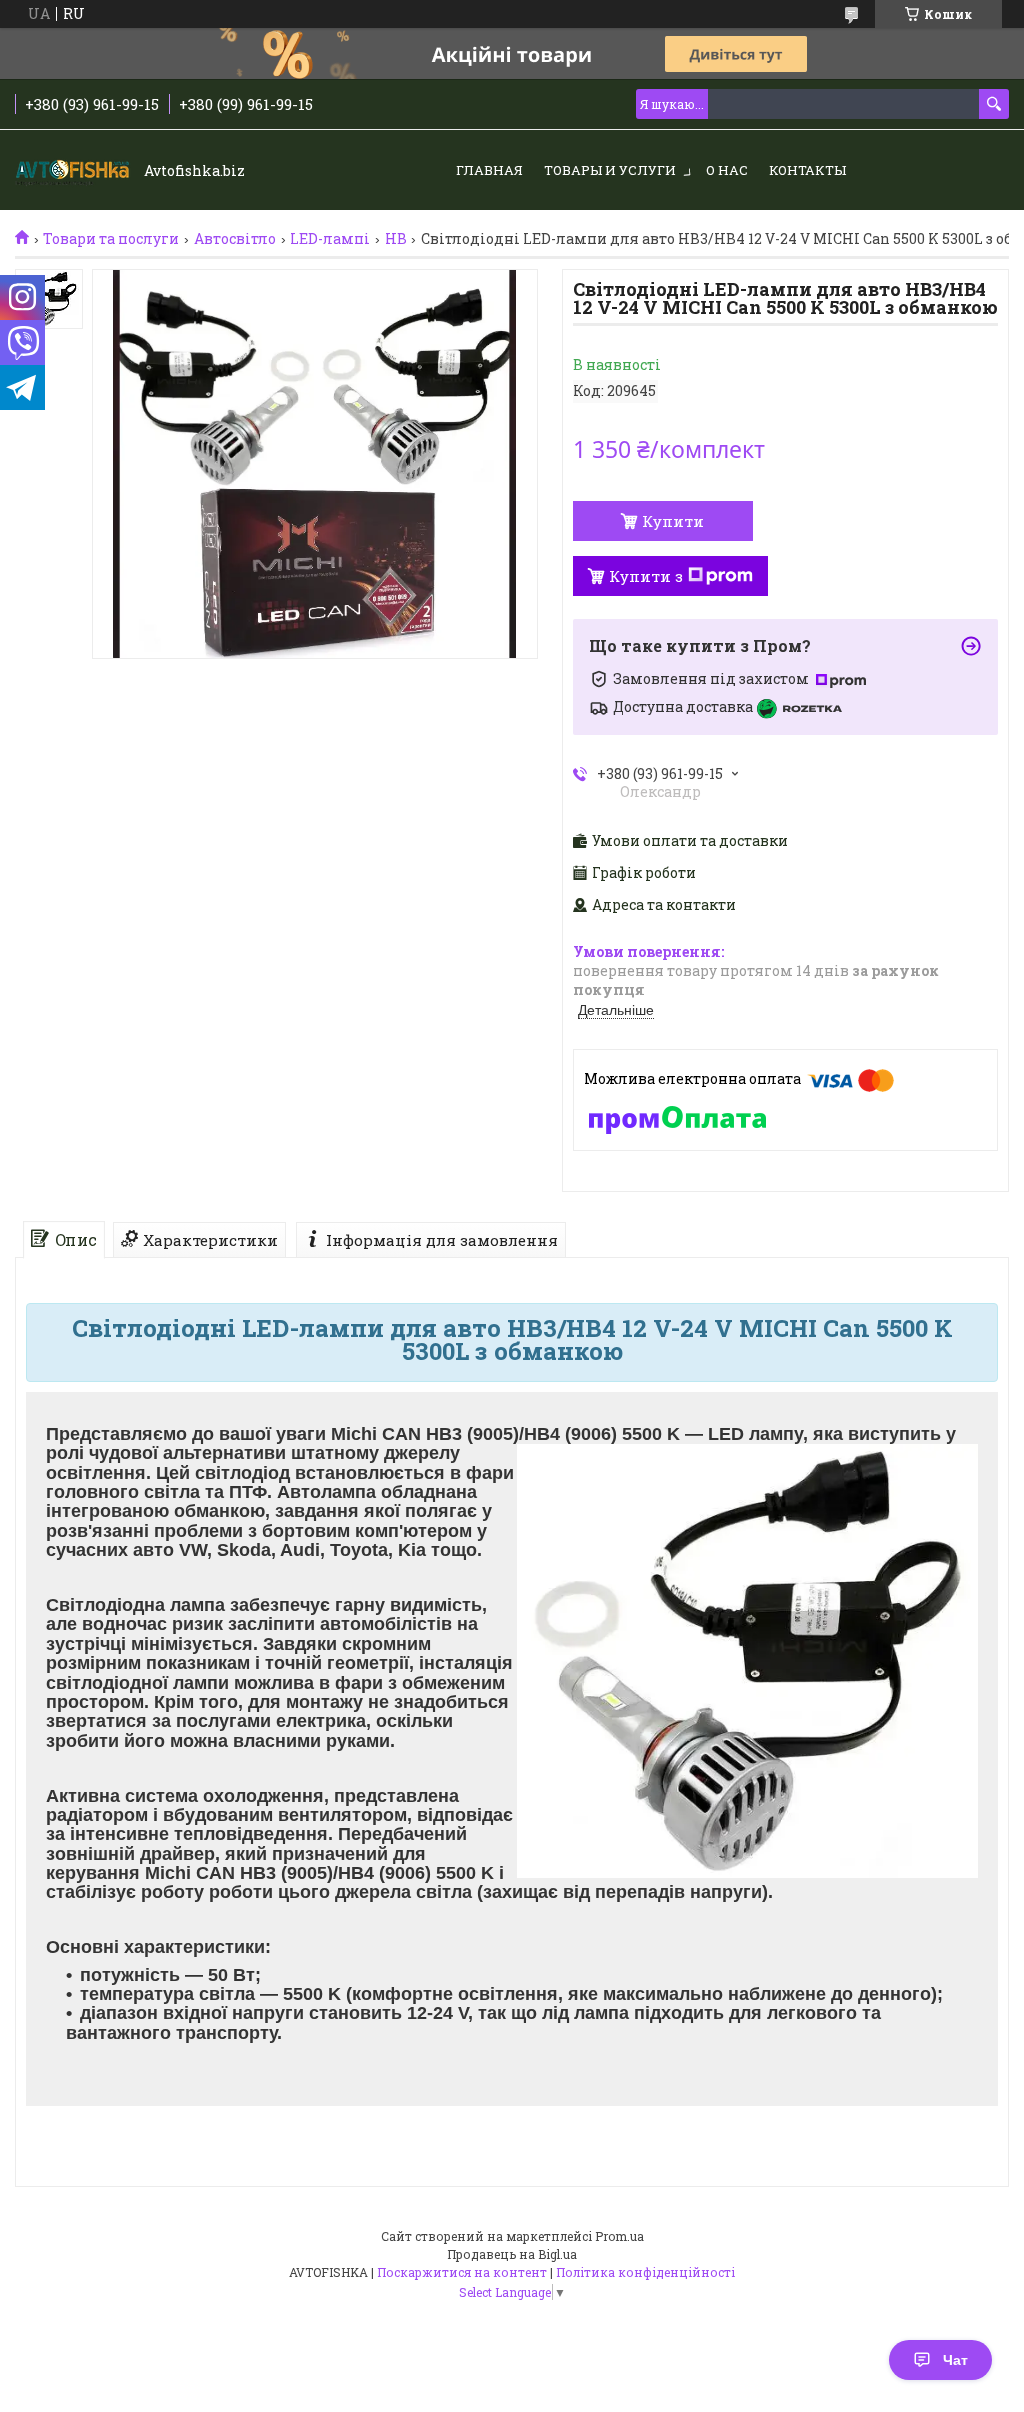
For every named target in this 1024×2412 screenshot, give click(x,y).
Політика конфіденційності (645, 2272)
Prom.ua (619, 2236)
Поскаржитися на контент (462, 2272)
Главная (489, 170)
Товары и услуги (610, 170)
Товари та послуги (111, 239)
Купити (673, 521)
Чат (955, 2360)
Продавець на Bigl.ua (512, 2254)
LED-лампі (330, 239)
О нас (727, 170)
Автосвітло (235, 239)
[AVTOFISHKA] (75, 171)
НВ (396, 239)
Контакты (807, 170)
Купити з (646, 576)
